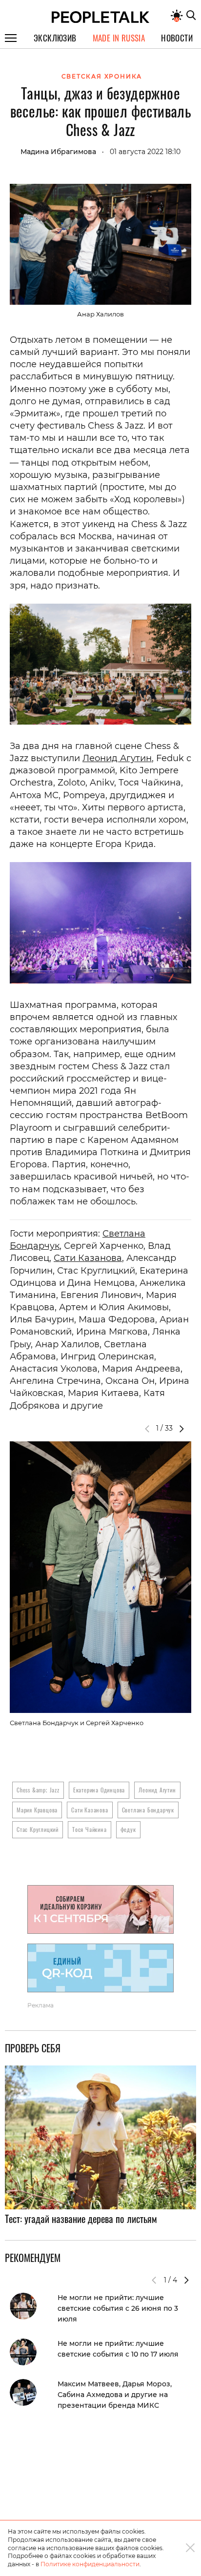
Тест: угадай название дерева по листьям (81, 2219)
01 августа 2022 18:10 (145, 152)
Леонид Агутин (117, 758)
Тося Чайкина (90, 1829)
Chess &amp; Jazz (38, 1790)
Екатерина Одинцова (99, 1790)
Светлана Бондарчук (148, 1810)
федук (128, 1829)
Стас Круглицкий (38, 1829)
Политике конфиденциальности (90, 2564)
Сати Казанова (88, 1258)
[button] (181, 1429)
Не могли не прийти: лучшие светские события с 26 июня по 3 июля (118, 2308)
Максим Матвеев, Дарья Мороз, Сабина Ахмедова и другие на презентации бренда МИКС (115, 2395)
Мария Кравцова (37, 1810)
